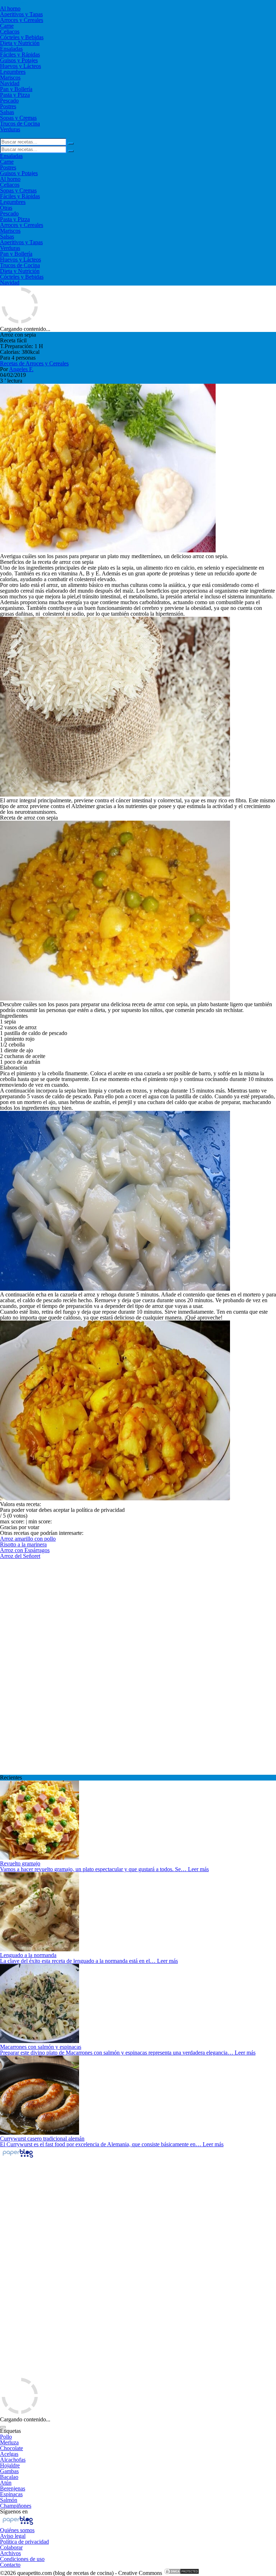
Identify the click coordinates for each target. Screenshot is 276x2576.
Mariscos (10, 77)
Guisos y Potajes (19, 60)
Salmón (9, 2500)
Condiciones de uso (22, 2559)
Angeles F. (21, 369)
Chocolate (11, 2448)
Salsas (7, 112)
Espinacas (11, 2494)
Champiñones (16, 2506)
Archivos (10, 2553)
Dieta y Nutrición (20, 43)
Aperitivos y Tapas (21, 14)
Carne (7, 26)
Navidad (10, 83)
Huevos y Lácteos (20, 66)
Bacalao (9, 2477)
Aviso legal (13, 2536)
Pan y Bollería (16, 89)
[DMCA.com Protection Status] (181, 2573)
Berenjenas (13, 2488)
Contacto (10, 2565)
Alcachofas (13, 2460)
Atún (6, 2483)
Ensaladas (11, 49)
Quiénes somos (17, 2530)
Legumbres (13, 72)
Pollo (6, 2437)
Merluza (9, 2442)
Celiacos (10, 31)
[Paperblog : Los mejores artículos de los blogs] (18, 2157)
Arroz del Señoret (20, 1556)
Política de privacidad (24, 2542)
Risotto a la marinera (23, 1544)
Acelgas (9, 2454)
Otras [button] (6, 208)
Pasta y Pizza (15, 95)
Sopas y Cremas (18, 118)
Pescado (9, 101)
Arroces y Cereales (22, 20)
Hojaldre (10, 2465)
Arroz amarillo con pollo (28, 1539)
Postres (8, 106)
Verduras (10, 129)
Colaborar (11, 2547)
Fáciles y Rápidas (20, 54)
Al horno (10, 8)
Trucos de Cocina (20, 124)
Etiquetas (10, 2431)
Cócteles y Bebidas (22, 37)
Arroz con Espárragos (25, 1550)
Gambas (9, 2471)
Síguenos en (14, 2511)
